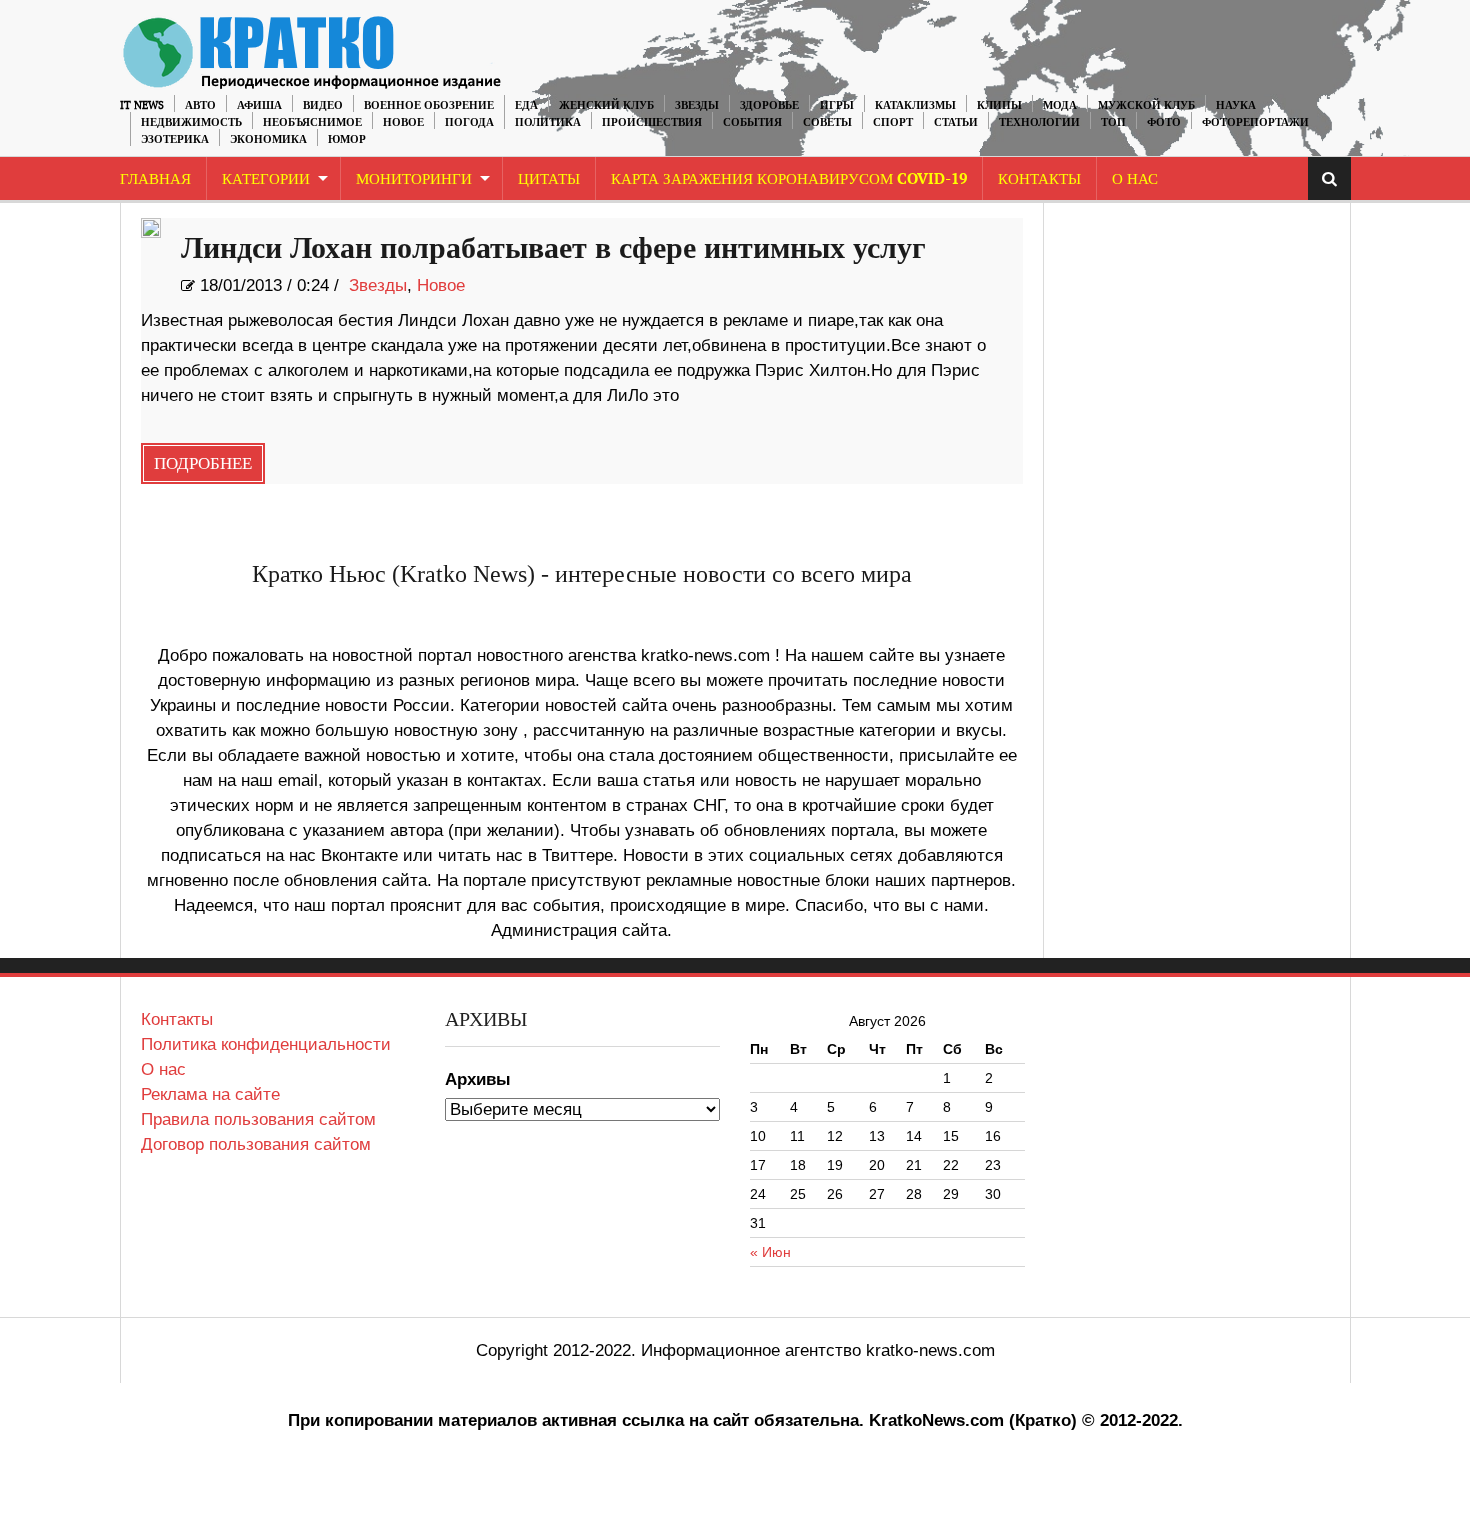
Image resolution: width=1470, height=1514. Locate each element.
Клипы (999, 105)
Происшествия (652, 122)
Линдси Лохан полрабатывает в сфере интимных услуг (553, 249)
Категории (266, 179)
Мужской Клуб (1146, 105)
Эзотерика (175, 139)
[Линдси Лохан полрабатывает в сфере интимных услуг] (151, 228)
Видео (323, 105)
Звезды (697, 105)
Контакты (1039, 179)
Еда (526, 105)
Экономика (268, 139)
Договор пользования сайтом (256, 1144)
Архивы (478, 1079)
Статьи (956, 122)
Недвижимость (191, 122)
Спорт (893, 122)
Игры (837, 105)
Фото (1164, 122)
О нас (163, 1069)
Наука (1236, 105)
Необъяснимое (312, 122)
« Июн (770, 1252)
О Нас (1135, 179)
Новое (403, 122)
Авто (200, 105)
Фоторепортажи (1255, 122)
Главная (155, 179)
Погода (469, 122)
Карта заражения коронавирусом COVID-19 (789, 179)
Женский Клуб (606, 105)
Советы (827, 122)
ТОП (1113, 122)
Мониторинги (414, 179)
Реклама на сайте (210, 1094)
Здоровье (769, 105)
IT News (142, 105)
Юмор (347, 139)
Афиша (259, 105)
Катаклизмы (915, 105)
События (752, 122)
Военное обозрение (429, 105)
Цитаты (549, 179)
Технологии (1039, 122)
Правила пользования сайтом (258, 1119)
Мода (1060, 105)
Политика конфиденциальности (266, 1044)
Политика (548, 122)
